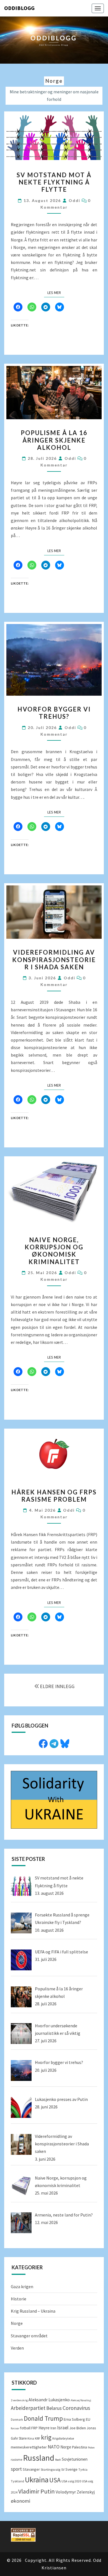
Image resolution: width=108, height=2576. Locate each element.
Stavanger (31, 2469)
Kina (31, 2438)
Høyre (44, 2428)
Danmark (17, 2420)
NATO (54, 2447)
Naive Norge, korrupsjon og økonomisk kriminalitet (54, 1251)
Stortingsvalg (51, 2469)
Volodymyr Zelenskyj (75, 2492)
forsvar (15, 2428)
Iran (53, 2428)
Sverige (71, 2469)
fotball (25, 2428)
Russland (39, 2458)
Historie (19, 2299)
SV (63, 2469)
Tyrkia (83, 2469)
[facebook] (43, 1743)
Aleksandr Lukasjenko (49, 2400)
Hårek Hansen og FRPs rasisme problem (54, 1496)
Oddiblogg (19, 8)
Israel (63, 2428)
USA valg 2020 (71, 2481)
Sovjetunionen (75, 2459)
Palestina (79, 2447)
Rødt (58, 2460)
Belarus (54, 2408)
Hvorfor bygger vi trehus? (54, 713)
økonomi (20, 2501)
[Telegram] (54, 1743)
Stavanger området (29, 2336)
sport (16, 2469)
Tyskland (17, 2481)
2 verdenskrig (19, 2400)
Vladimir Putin (37, 2491)
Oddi (74, 200)
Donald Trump (43, 2418)
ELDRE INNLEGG (57, 1686)
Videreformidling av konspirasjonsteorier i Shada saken (54, 960)
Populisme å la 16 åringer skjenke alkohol (54, 440)
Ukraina (37, 2480)
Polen (91, 2448)
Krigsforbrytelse (63, 2438)
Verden (17, 2348)
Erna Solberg (74, 2419)
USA (55, 2480)
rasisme (16, 2459)
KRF (38, 2438)
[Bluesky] (65, 1743)
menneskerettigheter (29, 2447)
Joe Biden (78, 2428)
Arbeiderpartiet (28, 2408)
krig (46, 2437)
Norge (17, 2323)
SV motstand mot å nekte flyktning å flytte (54, 182)
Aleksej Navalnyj (81, 2400)
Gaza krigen (22, 2287)
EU (88, 2419)
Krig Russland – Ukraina (33, 2311)
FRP (34, 2428)
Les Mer (56, 292)
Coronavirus (76, 2408)
